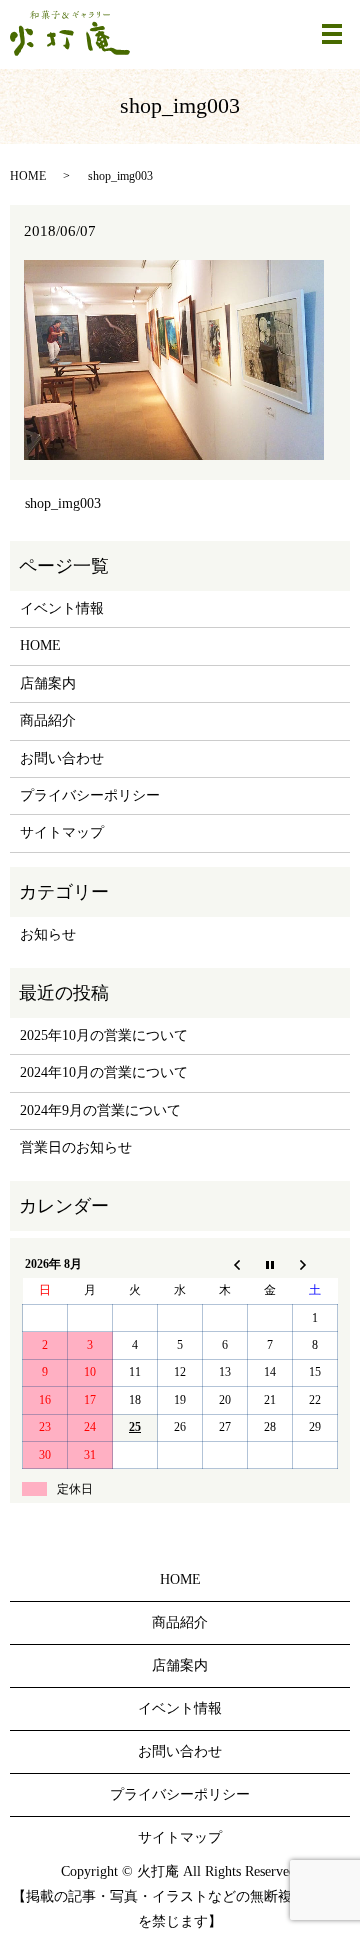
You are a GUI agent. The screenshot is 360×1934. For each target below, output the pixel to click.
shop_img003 (63, 503)
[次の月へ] (315, 1264)
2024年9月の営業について (100, 1110)
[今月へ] (270, 1264)
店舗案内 (48, 683)
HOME (28, 176)
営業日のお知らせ (76, 1147)
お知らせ (48, 934)
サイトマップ (62, 832)
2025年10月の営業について (104, 1035)
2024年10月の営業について (104, 1072)
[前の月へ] (225, 1264)
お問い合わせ (62, 758)
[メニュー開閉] (332, 34)
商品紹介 (48, 720)
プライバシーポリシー (90, 795)
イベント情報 (62, 608)
